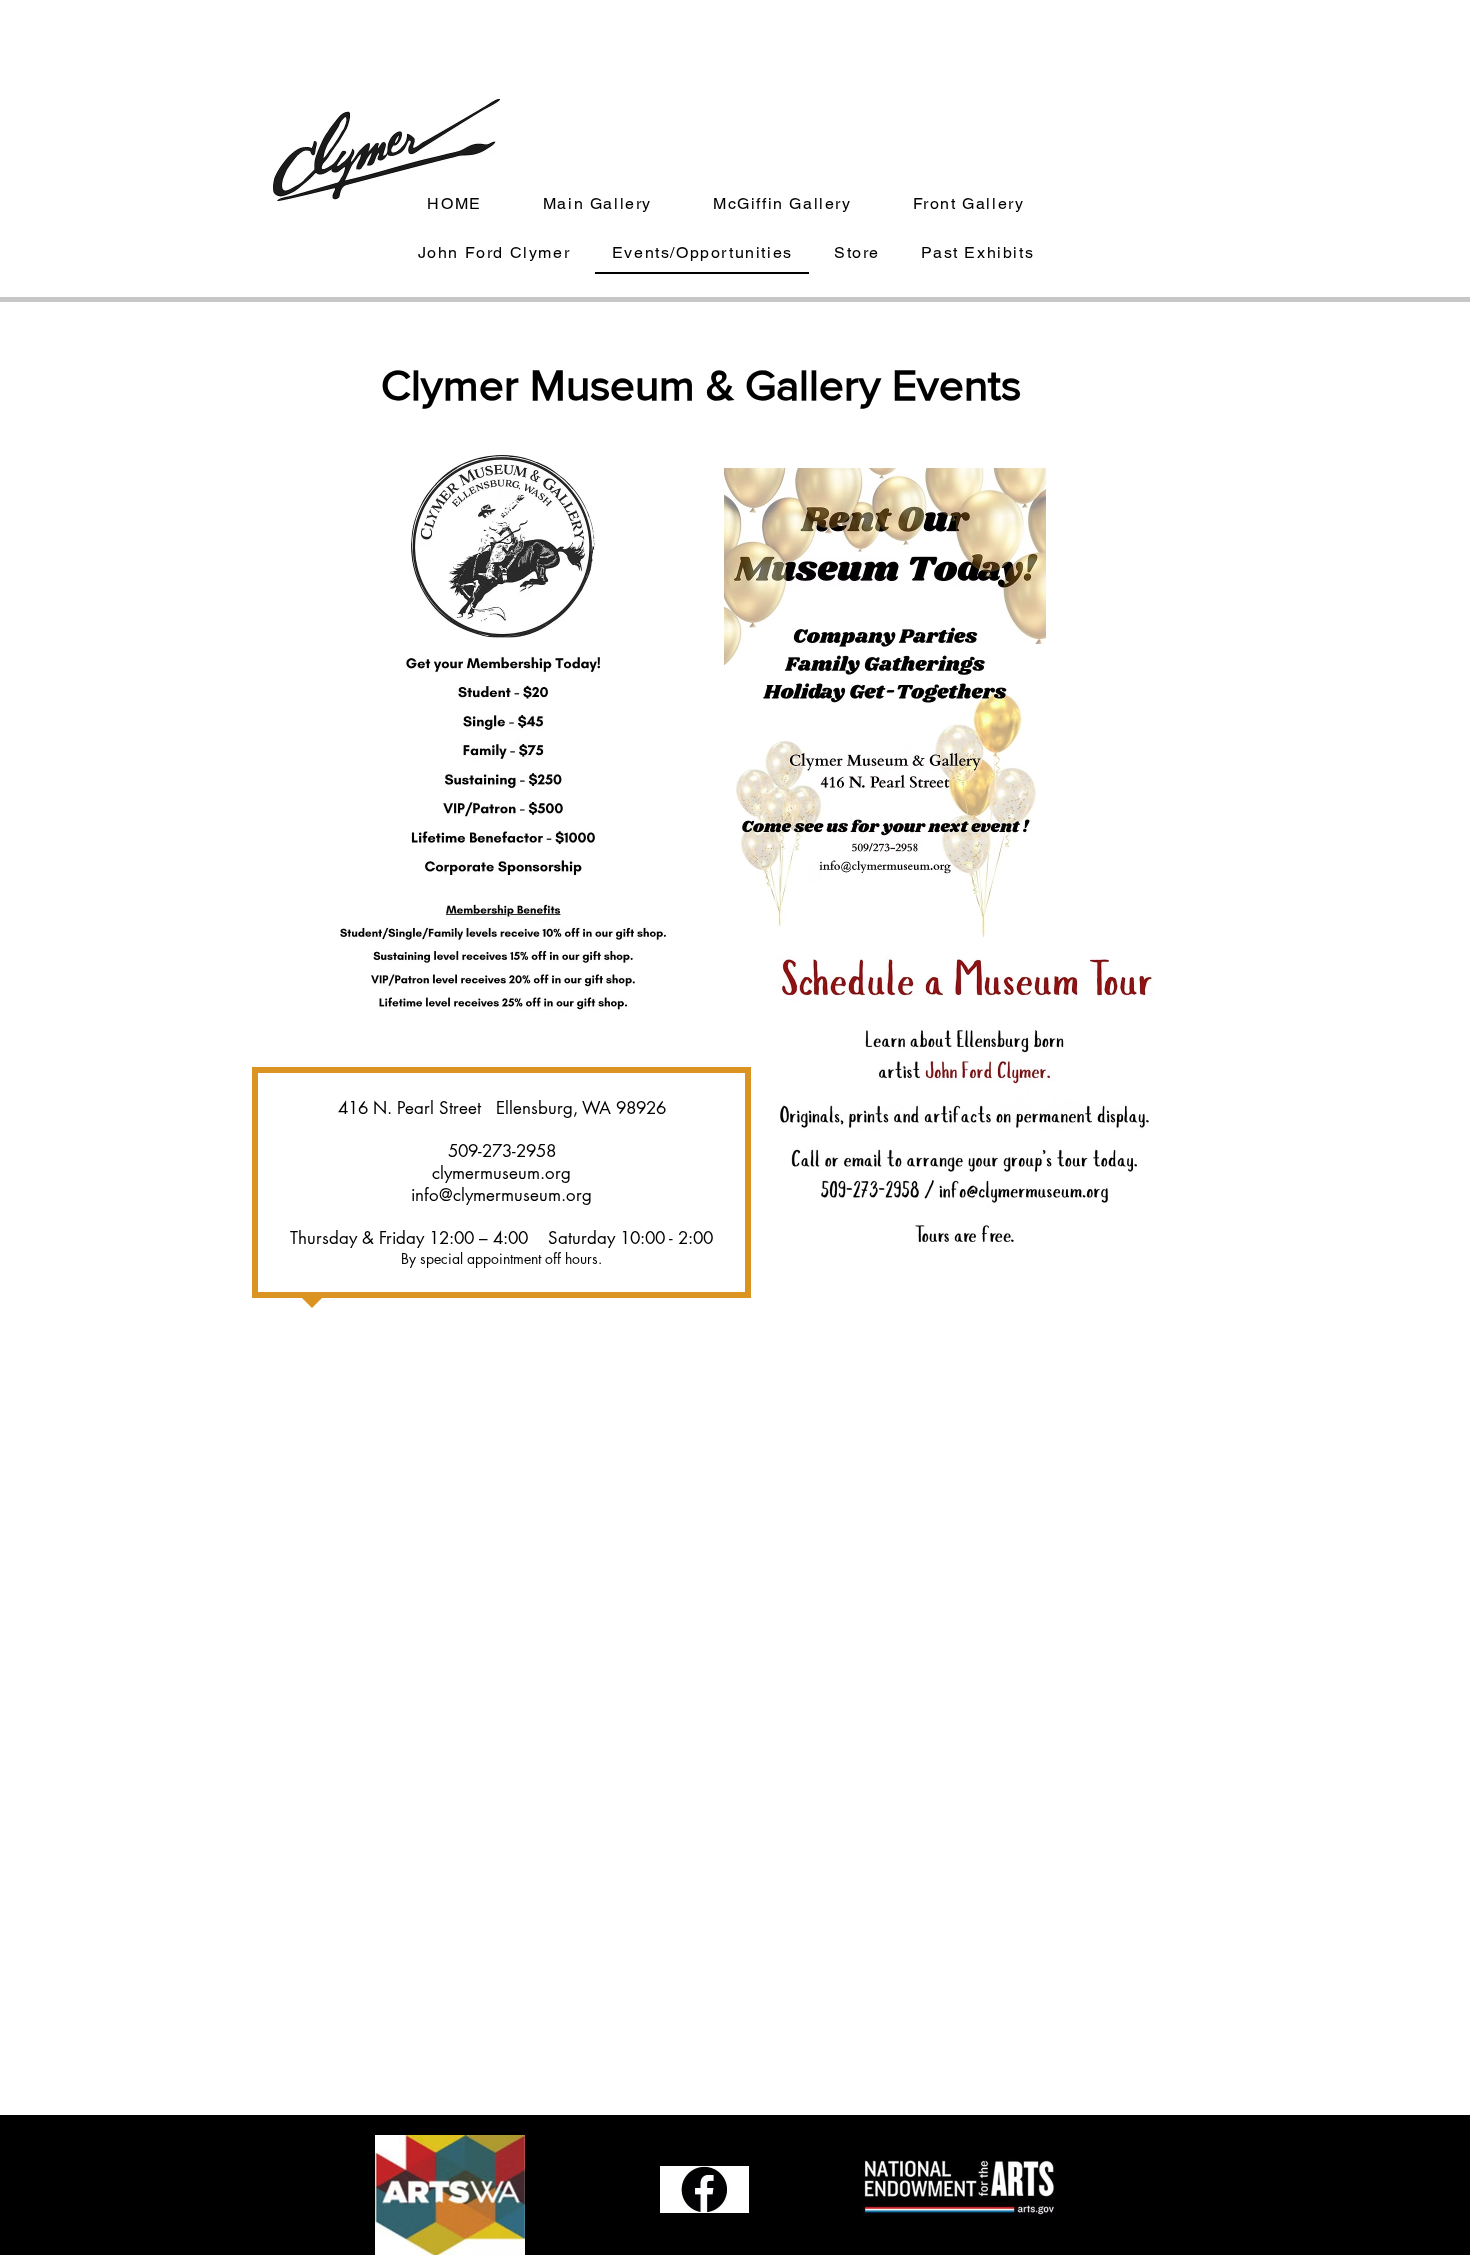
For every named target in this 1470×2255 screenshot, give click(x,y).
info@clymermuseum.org (501, 1195)
